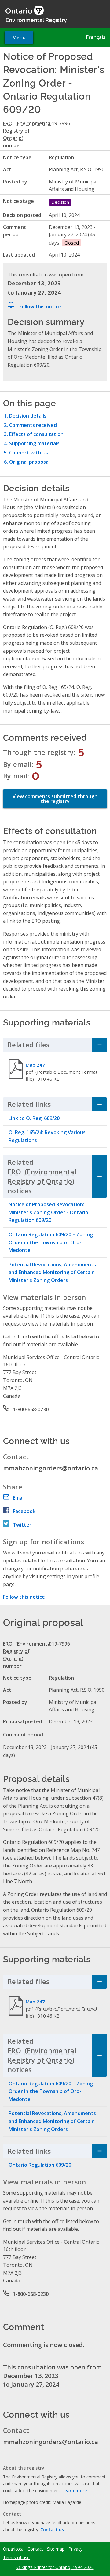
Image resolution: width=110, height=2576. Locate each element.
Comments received (33, 425)
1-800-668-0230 (31, 1409)
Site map (56, 2549)
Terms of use (16, 2558)
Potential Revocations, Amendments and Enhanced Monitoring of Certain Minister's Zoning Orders (52, 1272)
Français (96, 37)
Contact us (52, 2530)
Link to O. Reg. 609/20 (34, 1118)
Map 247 (35, 1065)
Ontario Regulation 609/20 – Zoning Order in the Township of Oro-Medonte (51, 1242)
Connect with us (29, 453)
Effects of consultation (36, 434)
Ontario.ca (13, 2549)
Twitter (22, 1525)
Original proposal (29, 462)
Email (19, 1498)
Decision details (28, 416)
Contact (35, 2549)
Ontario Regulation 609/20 (40, 2165)
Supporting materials (34, 443)
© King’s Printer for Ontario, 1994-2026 (55, 2567)
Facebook (24, 1511)
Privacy (75, 2549)
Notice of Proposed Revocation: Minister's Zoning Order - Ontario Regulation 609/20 (48, 1212)
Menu (19, 37)
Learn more (75, 2491)
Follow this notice (40, 307)
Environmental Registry (36, 20)
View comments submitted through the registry (55, 799)
